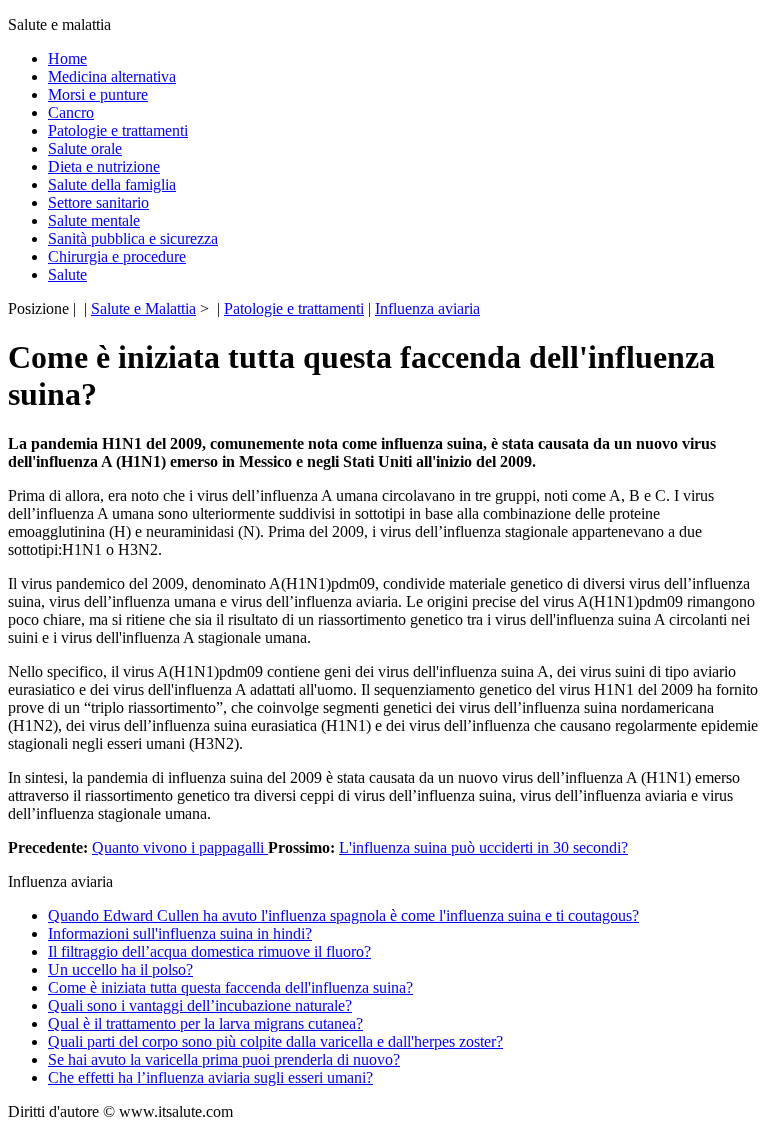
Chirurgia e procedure (117, 256)
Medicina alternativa (112, 76)
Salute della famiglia (112, 184)
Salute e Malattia (143, 308)
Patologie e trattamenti (118, 130)
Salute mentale (94, 220)
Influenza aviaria (427, 308)
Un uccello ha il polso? (120, 969)
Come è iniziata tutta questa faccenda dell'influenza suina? (230, 987)
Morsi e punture (98, 94)
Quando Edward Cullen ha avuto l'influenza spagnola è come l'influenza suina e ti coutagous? (343, 915)
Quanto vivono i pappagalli (180, 847)
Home (67, 58)
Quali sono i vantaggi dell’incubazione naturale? (200, 1005)
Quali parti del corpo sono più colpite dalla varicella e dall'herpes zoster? (275, 1041)
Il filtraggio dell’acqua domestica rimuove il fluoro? (209, 951)
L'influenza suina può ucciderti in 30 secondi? (483, 847)
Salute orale (85, 148)
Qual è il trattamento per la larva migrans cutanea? (205, 1023)
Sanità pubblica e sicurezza (133, 238)
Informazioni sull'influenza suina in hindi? (180, 933)
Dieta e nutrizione (104, 166)
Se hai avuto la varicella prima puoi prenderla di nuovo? (224, 1059)
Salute (67, 274)
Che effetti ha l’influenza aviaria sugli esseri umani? (210, 1077)
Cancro (71, 112)
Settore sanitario (98, 202)
